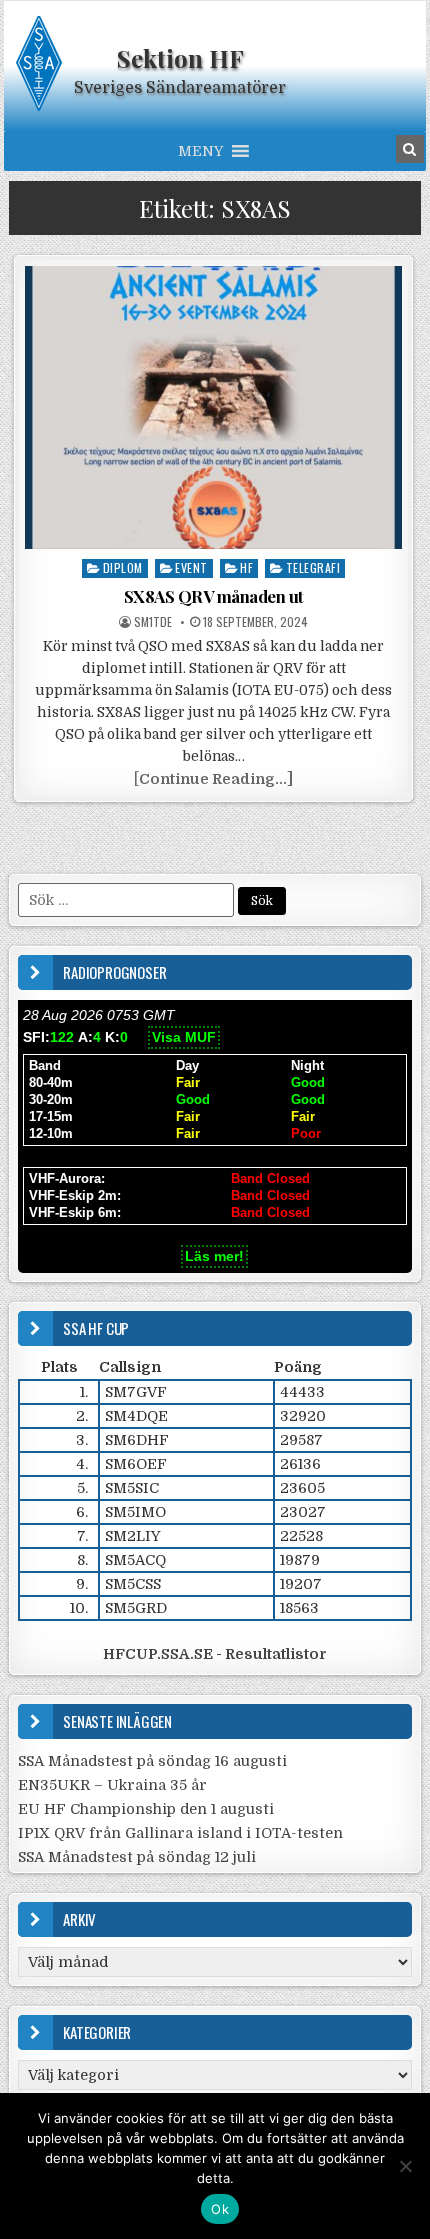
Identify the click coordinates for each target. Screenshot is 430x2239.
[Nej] (405, 2166)
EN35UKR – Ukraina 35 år (112, 1785)
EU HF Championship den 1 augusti (146, 1809)
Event (191, 567)
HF (246, 567)
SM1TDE (153, 622)
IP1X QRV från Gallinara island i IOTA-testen (180, 1833)
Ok (220, 2209)
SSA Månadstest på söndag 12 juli (137, 1857)
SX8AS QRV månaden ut (214, 596)
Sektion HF (180, 58)
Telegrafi (313, 567)
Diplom (123, 567)
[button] (200, 151)
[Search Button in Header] (410, 149)
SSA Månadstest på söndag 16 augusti (152, 1761)
